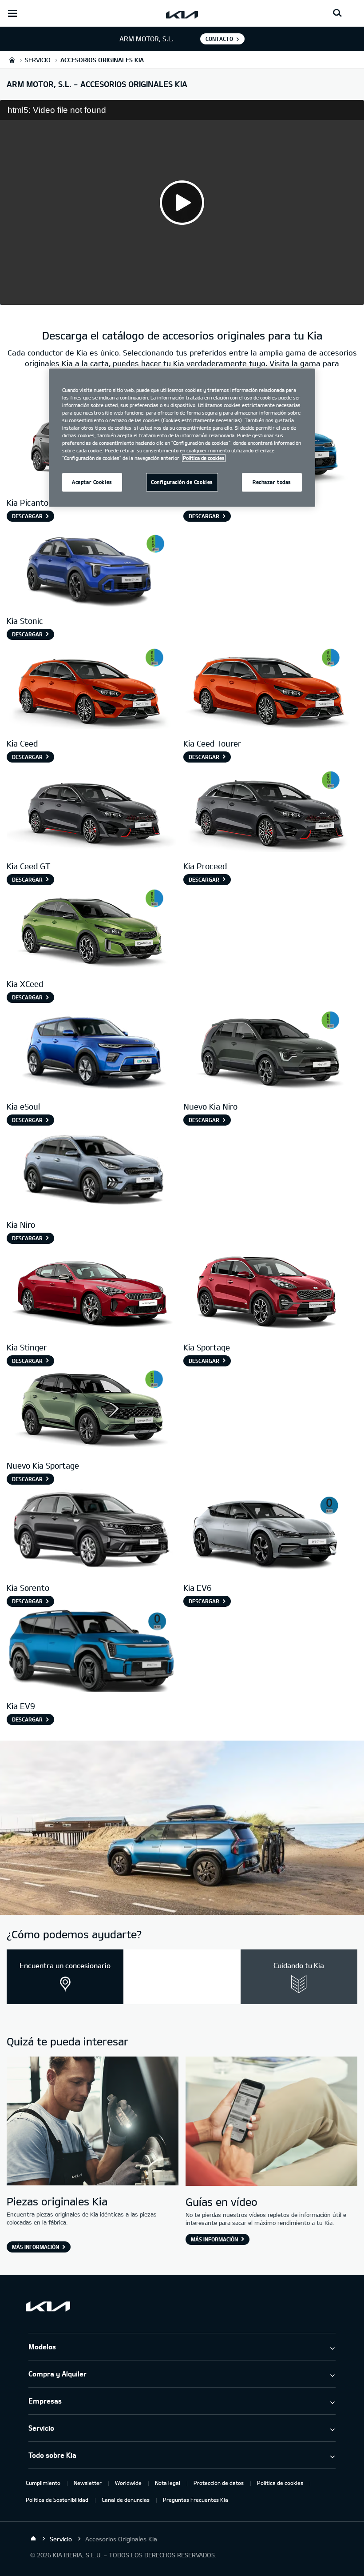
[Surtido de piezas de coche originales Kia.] (93, 2122)
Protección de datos (219, 2483)
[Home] (33, 2539)
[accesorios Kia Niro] (268, 1051)
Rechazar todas (272, 482)
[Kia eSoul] (91, 1051)
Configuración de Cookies (182, 482)
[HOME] (12, 60)
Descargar (27, 516)
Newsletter (88, 2483)
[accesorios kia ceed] (91, 688)
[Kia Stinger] (91, 1292)
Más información (36, 2247)
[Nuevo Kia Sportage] (91, 1410)
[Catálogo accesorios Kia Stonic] (91, 565)
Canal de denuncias (126, 2500)
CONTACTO (219, 39)
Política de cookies (280, 2483)
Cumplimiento (43, 2483)
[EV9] (91, 1650)
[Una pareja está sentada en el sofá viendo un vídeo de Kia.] (271, 2122)
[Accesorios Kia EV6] (268, 1533)
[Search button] (337, 13)
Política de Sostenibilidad (57, 2500)
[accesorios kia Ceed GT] (91, 811)
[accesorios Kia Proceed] (268, 811)
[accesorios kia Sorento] (91, 1533)
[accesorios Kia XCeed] (91, 929)
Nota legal (168, 2483)
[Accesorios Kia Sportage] (268, 1292)
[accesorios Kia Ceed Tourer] (268, 688)
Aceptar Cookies (92, 482)
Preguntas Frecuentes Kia (196, 2500)
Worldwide (128, 2483)
